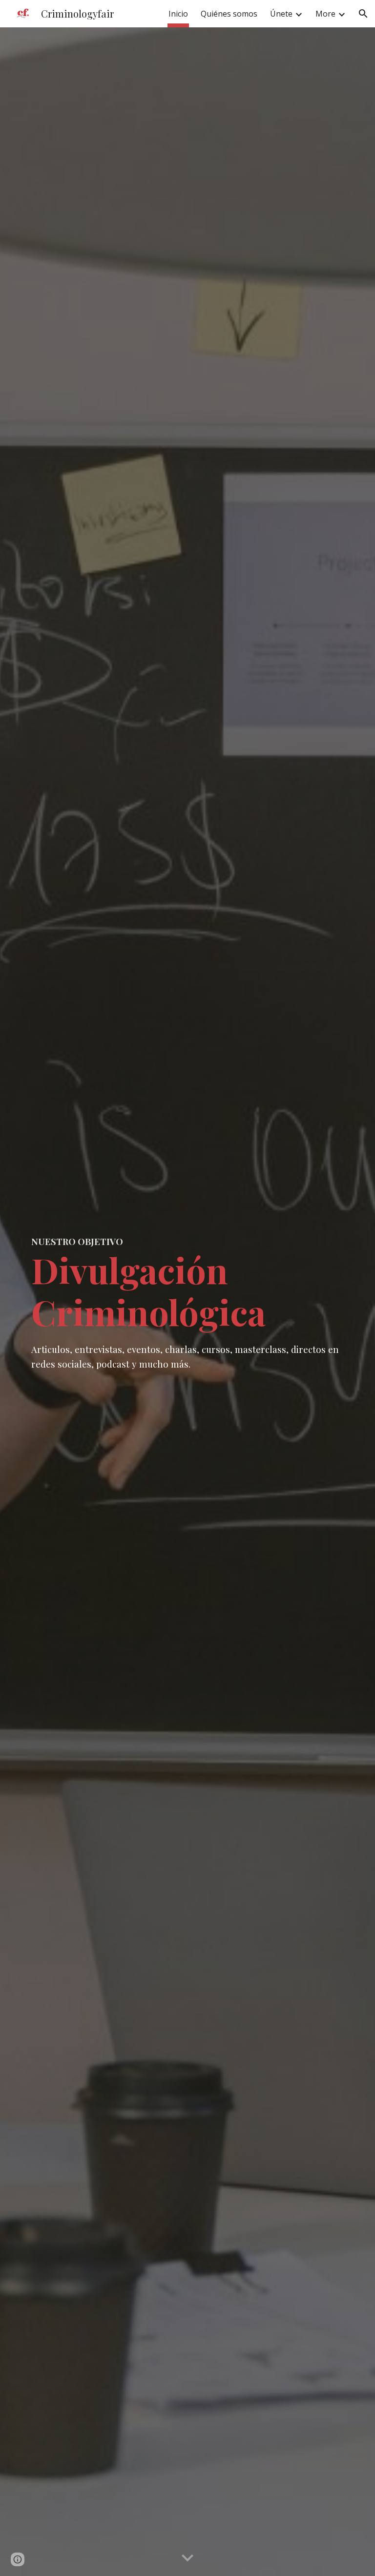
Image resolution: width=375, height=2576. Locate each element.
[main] (187, 1302)
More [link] (325, 14)
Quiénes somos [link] (229, 14)
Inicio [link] (178, 14)
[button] (363, 14)
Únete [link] (281, 14)
